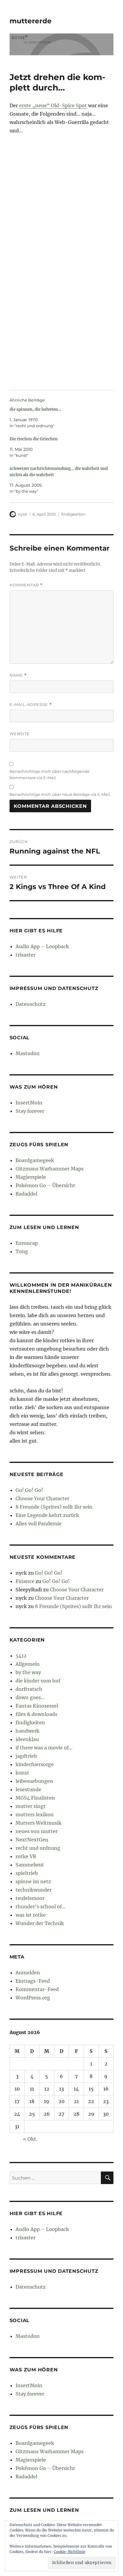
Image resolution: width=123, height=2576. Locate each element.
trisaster (26, 955)
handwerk (27, 1731)
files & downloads (36, 1714)
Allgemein (28, 1664)
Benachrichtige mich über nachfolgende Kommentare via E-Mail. (50, 774)
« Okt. (30, 2139)
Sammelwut (30, 1865)
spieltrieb (27, 1873)
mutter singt (31, 1806)
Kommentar (26, 585)
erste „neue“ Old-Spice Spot (53, 105)
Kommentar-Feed (37, 1989)
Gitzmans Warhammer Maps (50, 1169)
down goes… (30, 1697)
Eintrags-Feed (33, 1981)
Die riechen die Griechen (34, 439)
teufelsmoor (30, 1898)
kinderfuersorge (35, 1764)
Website (20, 734)
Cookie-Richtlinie (70, 2552)
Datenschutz (31, 1004)
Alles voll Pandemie (39, 1524)
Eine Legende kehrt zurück (47, 1515)
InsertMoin (29, 1103)
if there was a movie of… (44, 1748)
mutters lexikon (35, 1815)
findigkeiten (73, 514)
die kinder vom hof (38, 1681)
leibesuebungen (34, 1781)
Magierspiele (31, 1177)
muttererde (31, 21)
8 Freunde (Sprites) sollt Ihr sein (54, 1507)
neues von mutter (37, 1831)
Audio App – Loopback (42, 946)
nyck (23, 514)
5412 (21, 1656)
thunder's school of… (41, 1907)
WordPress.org (33, 1998)
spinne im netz (33, 1881)
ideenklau (27, 1739)
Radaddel (26, 1194)
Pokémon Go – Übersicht (45, 1185)
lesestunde (28, 1789)
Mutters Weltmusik (39, 1823)
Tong (22, 1251)
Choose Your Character (42, 1498)
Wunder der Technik (40, 1923)
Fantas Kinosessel (37, 1706)
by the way (28, 1672)
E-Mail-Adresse (31, 705)
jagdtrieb (26, 1756)
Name (18, 675)
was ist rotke (31, 1915)
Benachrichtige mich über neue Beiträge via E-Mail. (60, 794)
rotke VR (26, 1856)
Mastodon (28, 1053)
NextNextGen (32, 1840)
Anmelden (28, 1973)
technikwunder (34, 1890)
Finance (25, 1581)
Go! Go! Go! (29, 1490)
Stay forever (30, 1111)
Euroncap (27, 1243)
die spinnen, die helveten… (35, 409)
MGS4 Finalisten (35, 1798)
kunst (22, 1773)
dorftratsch (29, 1689)
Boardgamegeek (35, 1160)
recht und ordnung (38, 1848)
